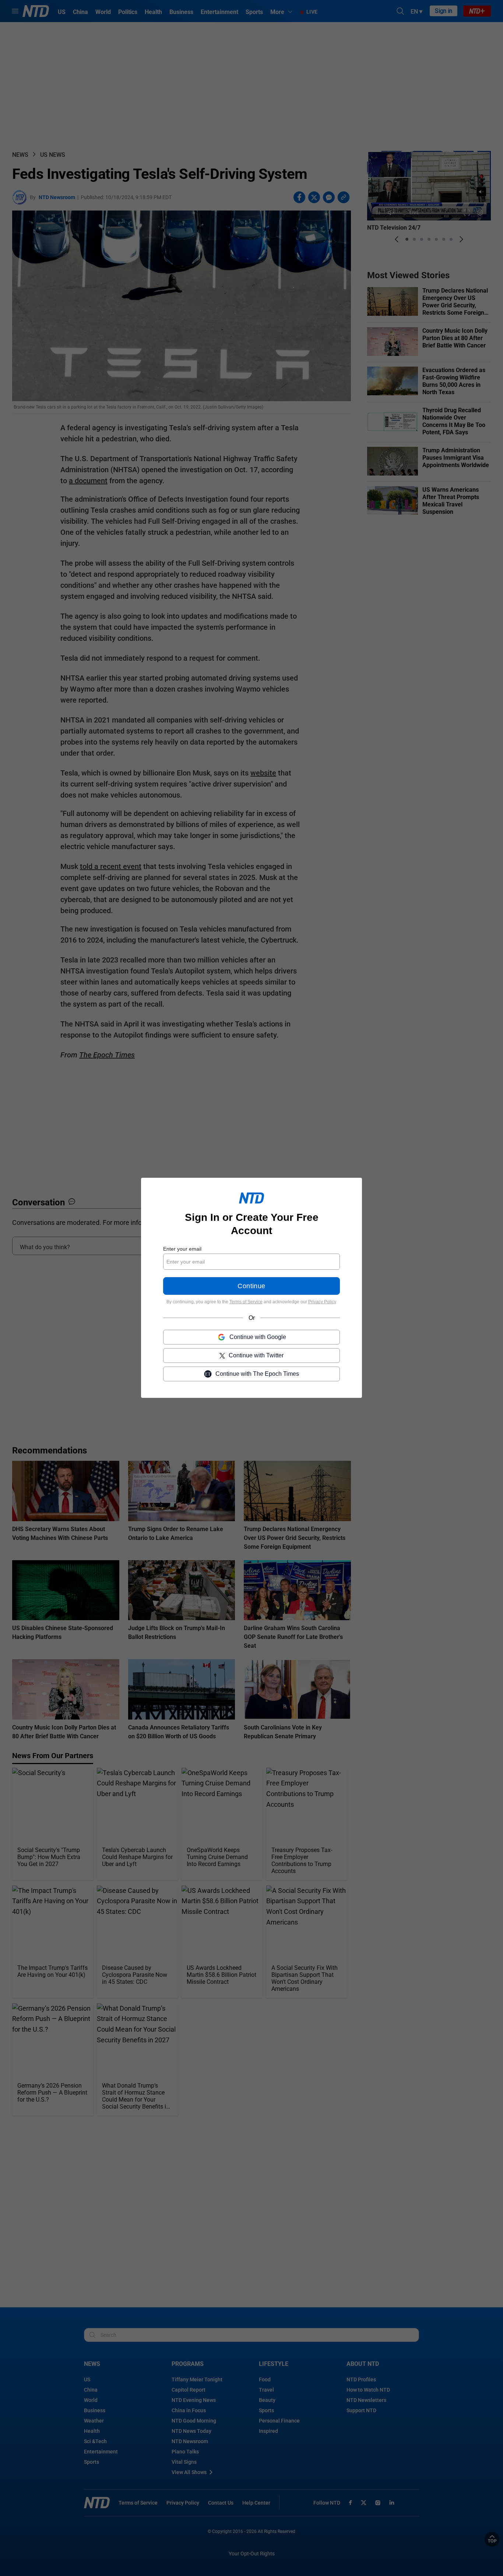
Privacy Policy (322, 1302)
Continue (251, 1286)
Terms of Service (246, 1302)
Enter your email (182, 1249)
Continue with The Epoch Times (257, 1374)
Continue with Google (258, 1337)
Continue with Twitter (256, 1356)
